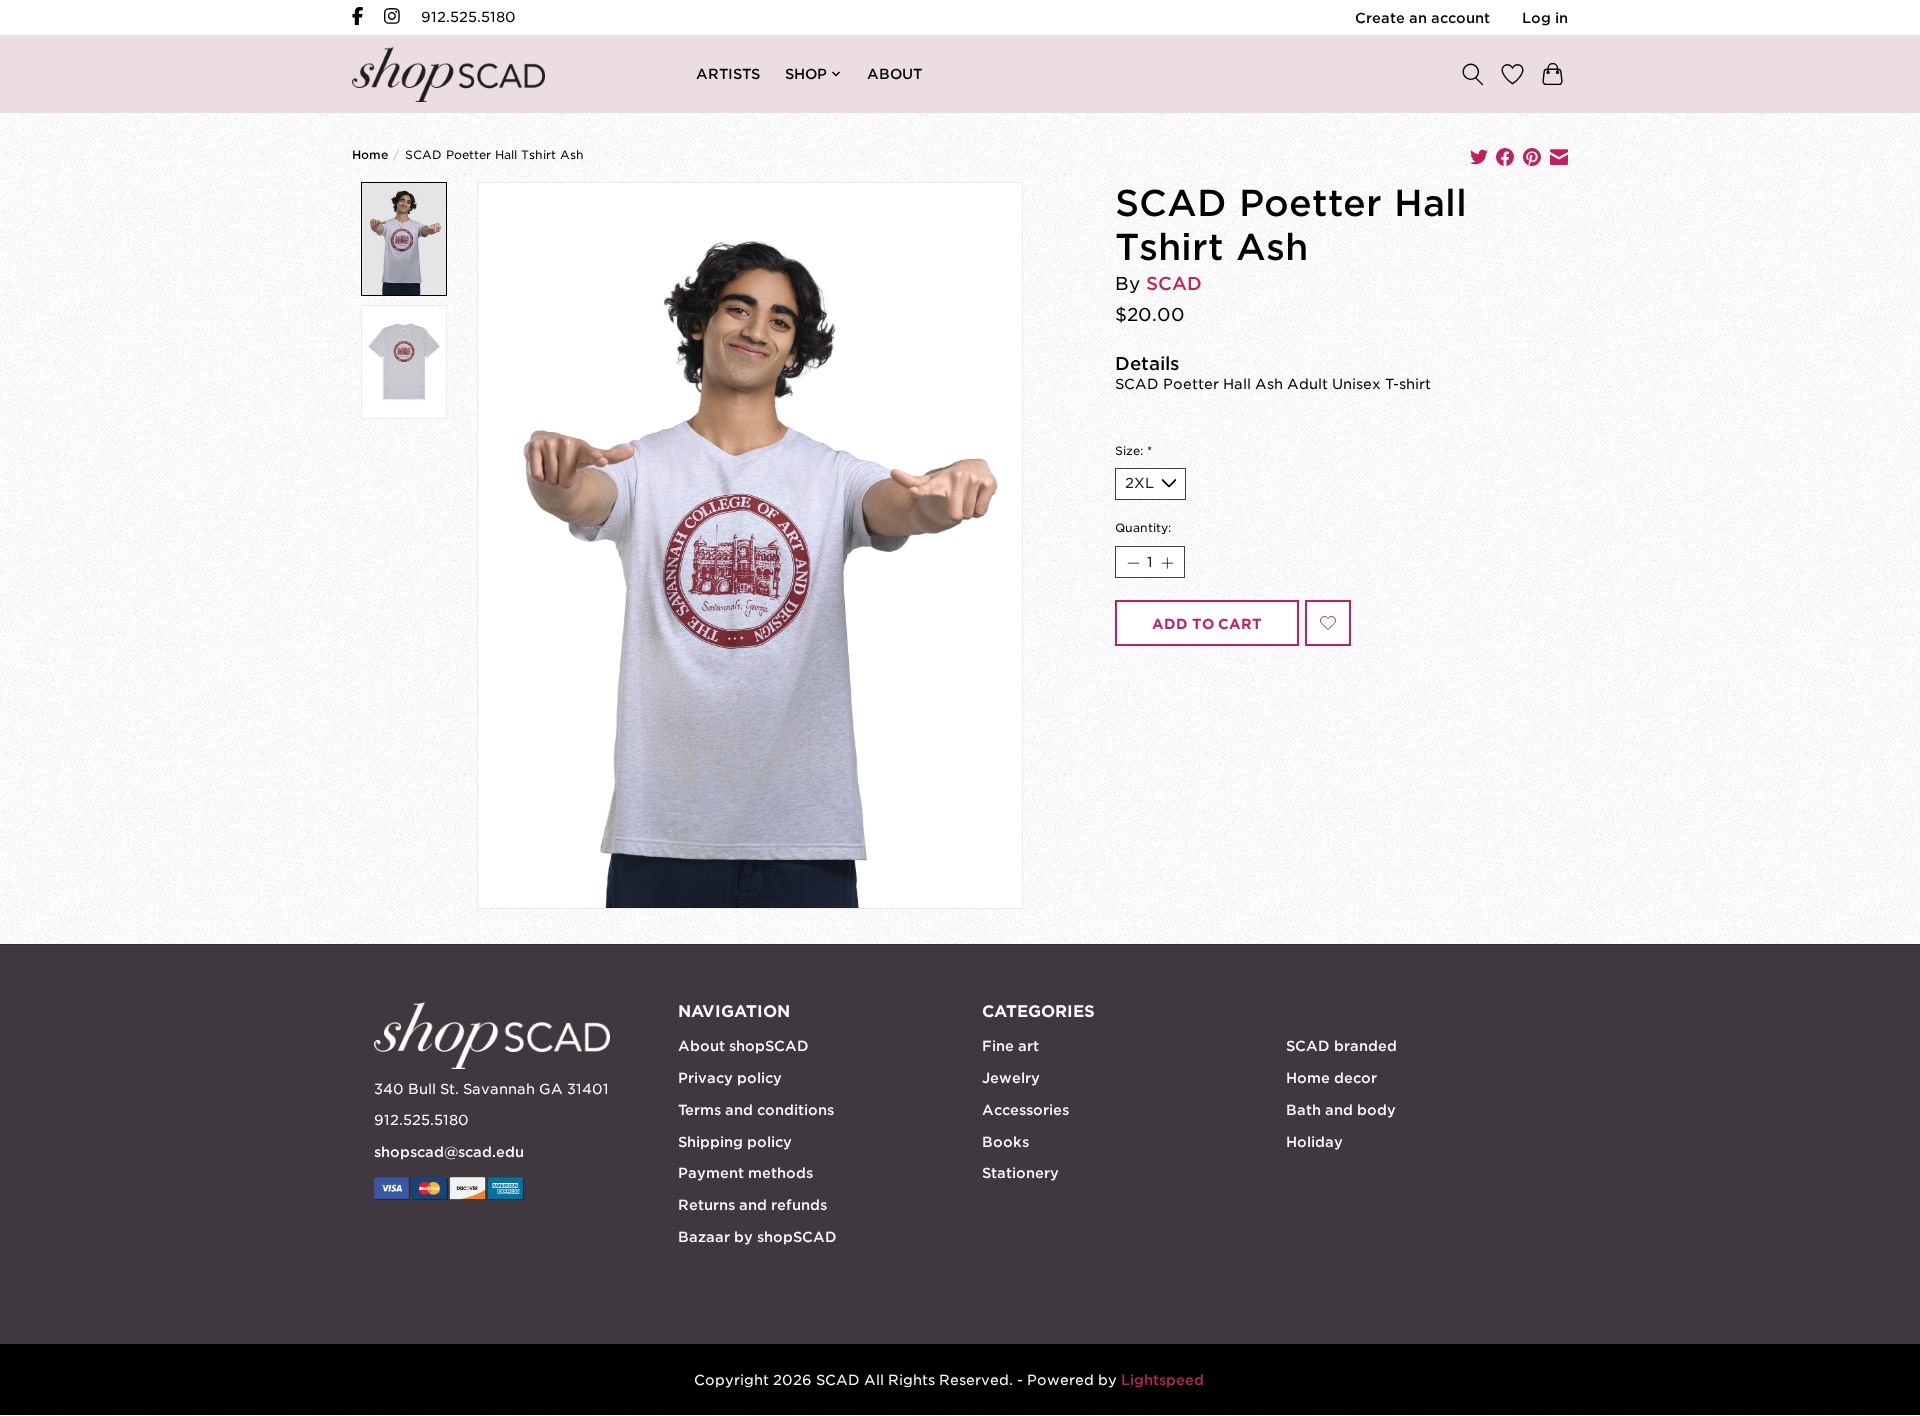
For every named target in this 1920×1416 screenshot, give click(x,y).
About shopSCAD (743, 1046)
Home (370, 155)
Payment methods (745, 1173)
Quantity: (1143, 528)
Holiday (1314, 1142)
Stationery (1020, 1173)
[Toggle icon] (1472, 73)
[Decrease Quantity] (1132, 562)
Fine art (1010, 1046)
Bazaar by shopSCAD (757, 1237)
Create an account (1422, 18)
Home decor (1331, 1078)
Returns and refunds (752, 1205)
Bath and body (1341, 1110)
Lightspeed (1162, 1380)
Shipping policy (735, 1142)
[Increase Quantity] (1167, 562)
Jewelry (1011, 1078)
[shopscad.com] (448, 74)
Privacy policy (730, 1078)
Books (1005, 1142)
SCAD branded (1341, 1046)
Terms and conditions (756, 1110)
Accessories (1025, 1110)
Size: (1133, 451)
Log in (1545, 18)
